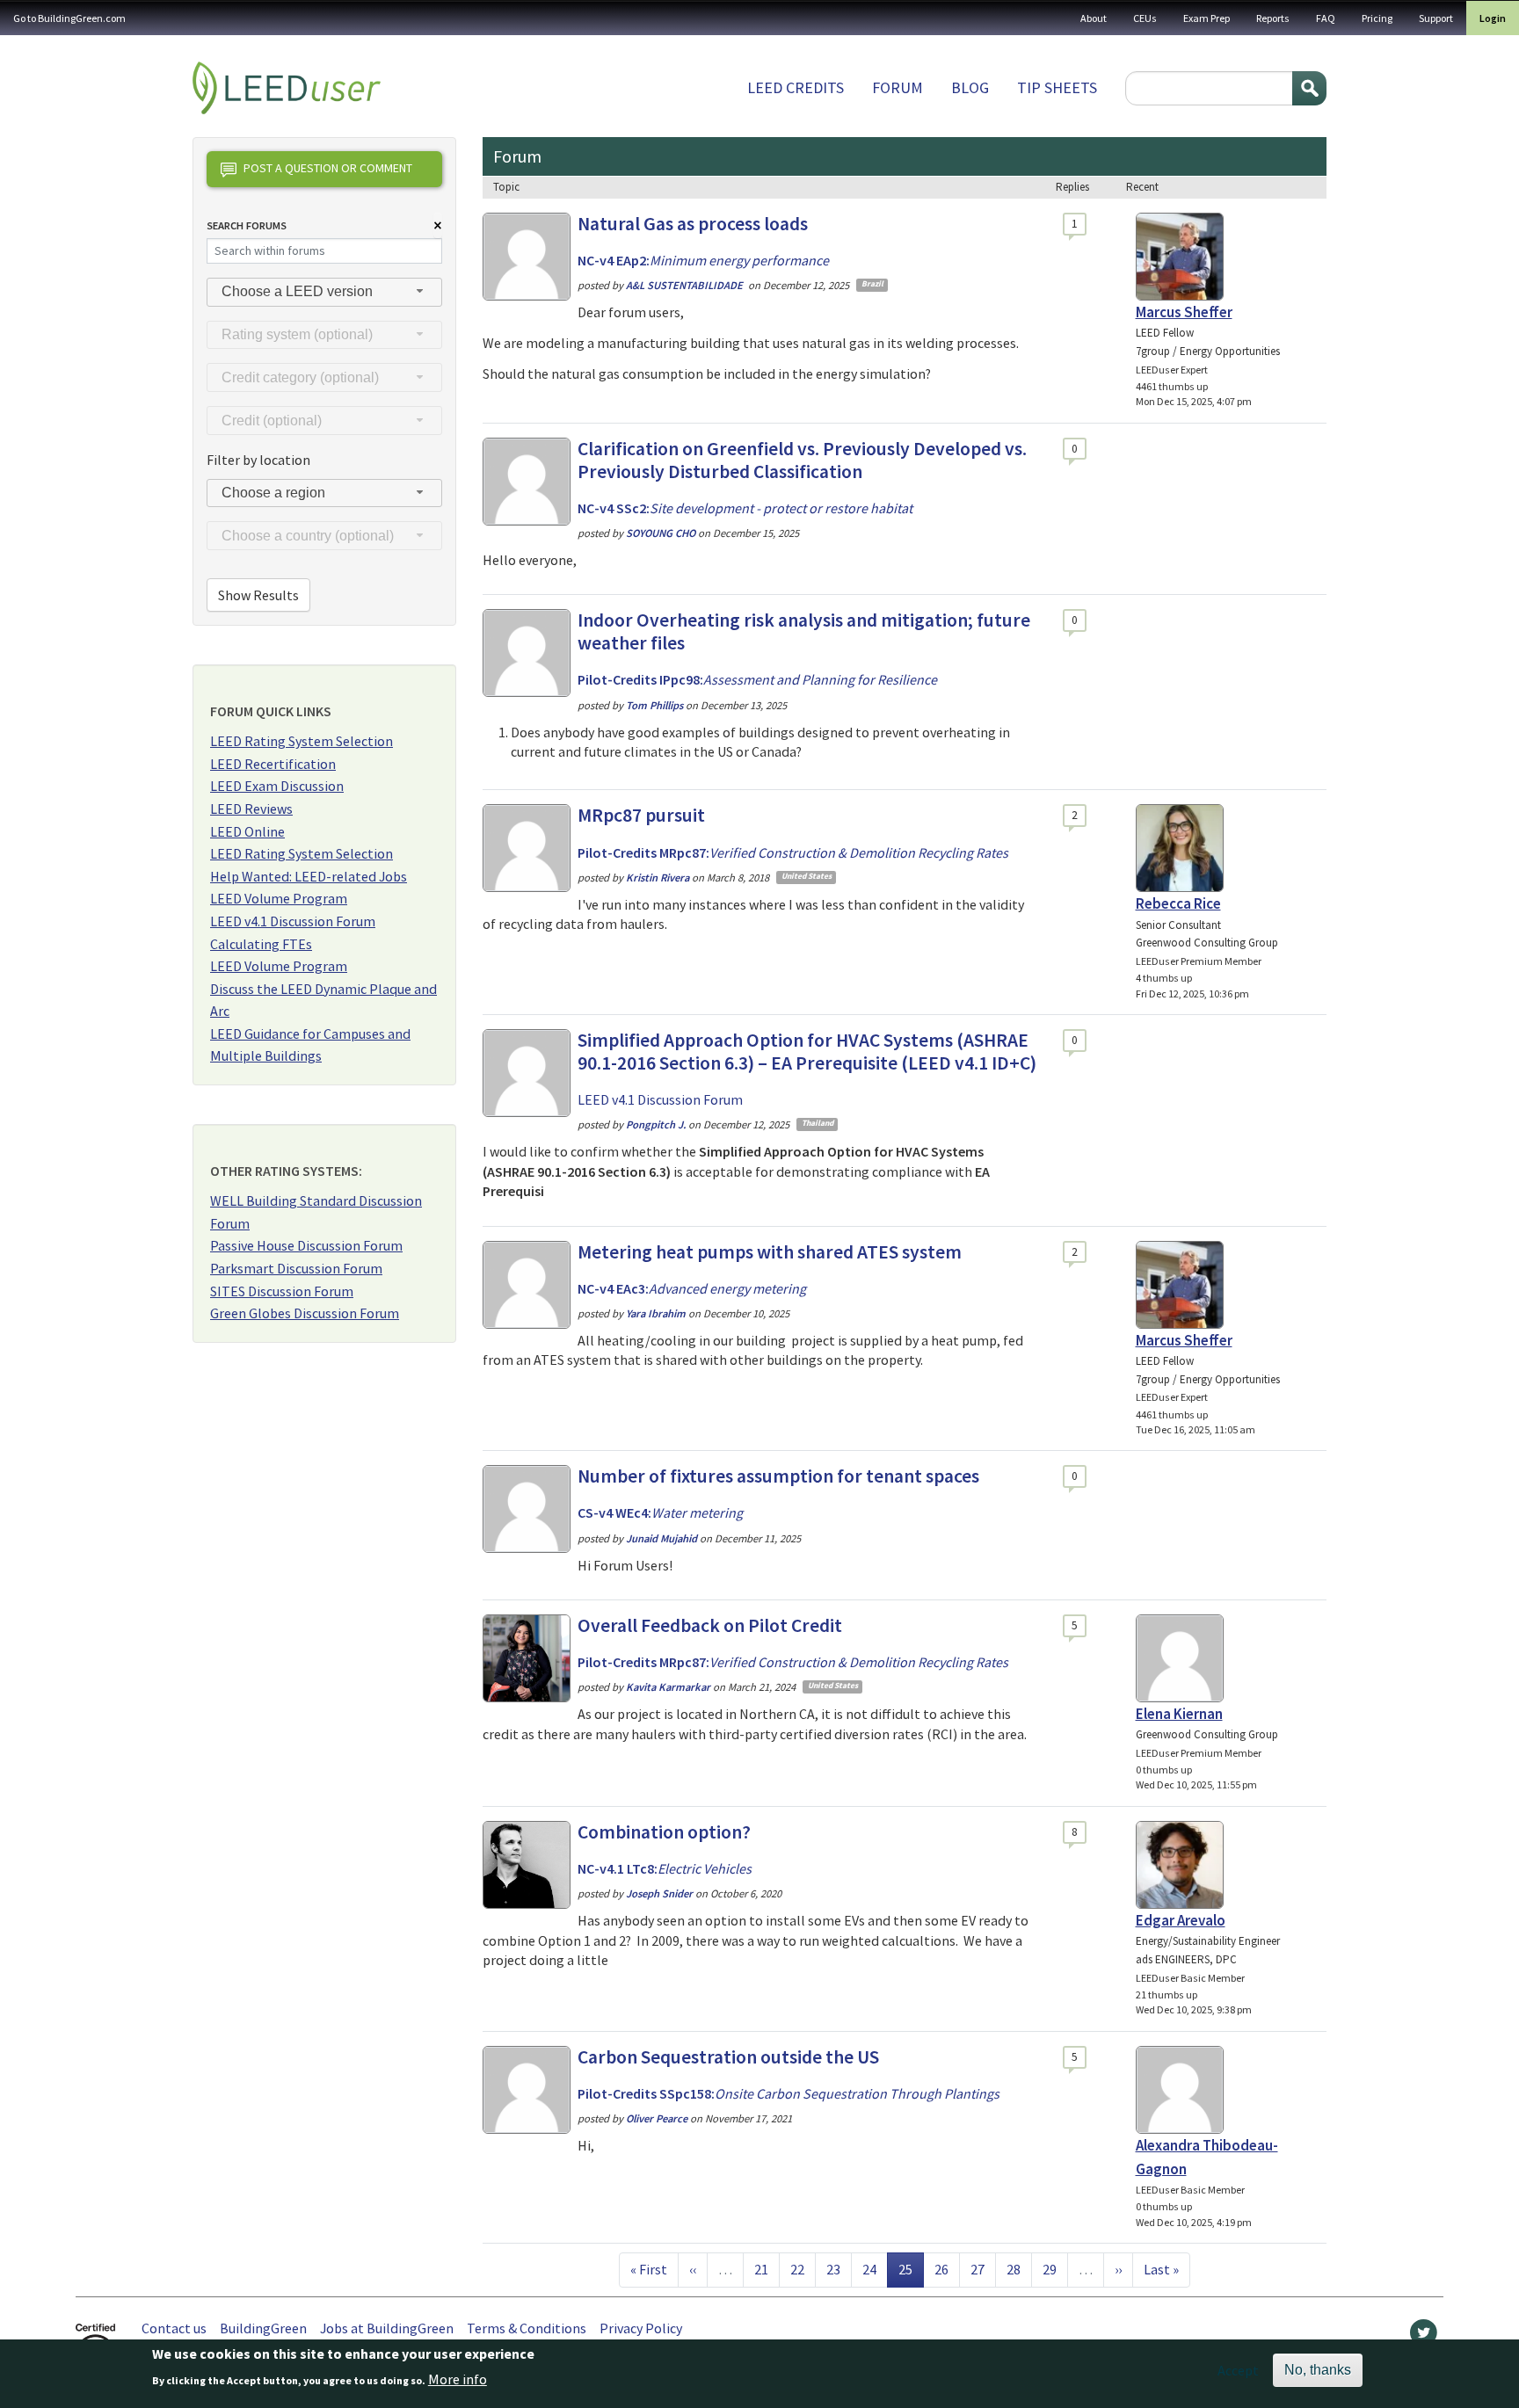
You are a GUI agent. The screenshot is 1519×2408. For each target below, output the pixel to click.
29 (1055, 2269)
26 (947, 2269)
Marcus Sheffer (1184, 312)
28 (1019, 2269)
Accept (1238, 2370)
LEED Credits (796, 87)
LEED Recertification (273, 764)
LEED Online (247, 831)
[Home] (287, 88)
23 (839, 2269)
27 (983, 2269)
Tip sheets (1057, 87)
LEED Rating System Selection (302, 741)
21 (767, 2269)
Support (1436, 18)
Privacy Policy (641, 2328)
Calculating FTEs (261, 944)
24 (875, 2269)
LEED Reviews (251, 809)
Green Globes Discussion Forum (305, 1313)
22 (803, 2269)
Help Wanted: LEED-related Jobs (309, 876)
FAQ (1326, 18)
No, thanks (1318, 2370)
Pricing (1377, 18)
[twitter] (1424, 2337)
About (1094, 18)
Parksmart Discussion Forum (296, 1268)
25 (911, 2269)
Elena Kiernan (1179, 1714)
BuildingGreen (263, 2328)
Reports (1273, 18)
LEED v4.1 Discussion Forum (293, 921)
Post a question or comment (328, 168)
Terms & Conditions (527, 2328)
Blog (970, 87)
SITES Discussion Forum (282, 1291)
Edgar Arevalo (1181, 1920)
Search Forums (247, 225)
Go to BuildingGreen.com (69, 18)
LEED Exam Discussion (277, 786)
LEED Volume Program (279, 898)
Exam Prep (1206, 18)
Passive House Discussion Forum (306, 1245)
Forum (898, 87)
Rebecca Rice (1178, 903)
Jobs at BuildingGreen (387, 2328)
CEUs (1145, 18)
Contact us (174, 2328)
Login (1493, 18)
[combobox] (324, 292)
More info (458, 2379)
